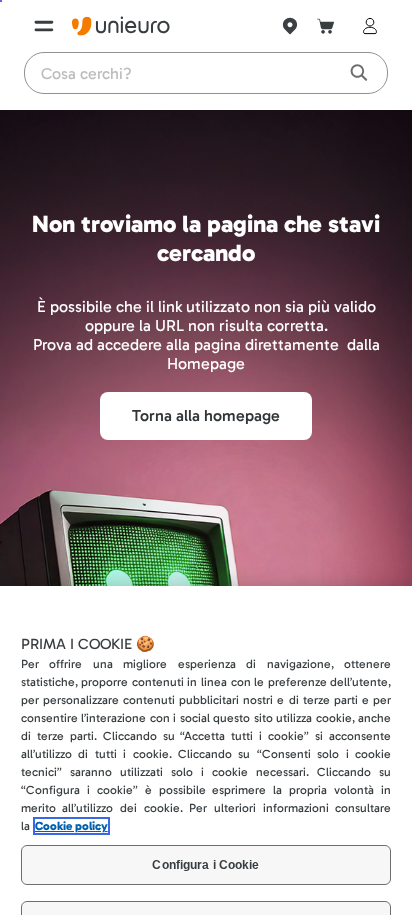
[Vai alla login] (366, 26)
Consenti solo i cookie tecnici (206, 822)
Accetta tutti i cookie (206, 879)
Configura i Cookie (205, 766)
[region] (206, 701)
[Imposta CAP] (290, 26)
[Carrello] (326, 26)
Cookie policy (71, 727)
